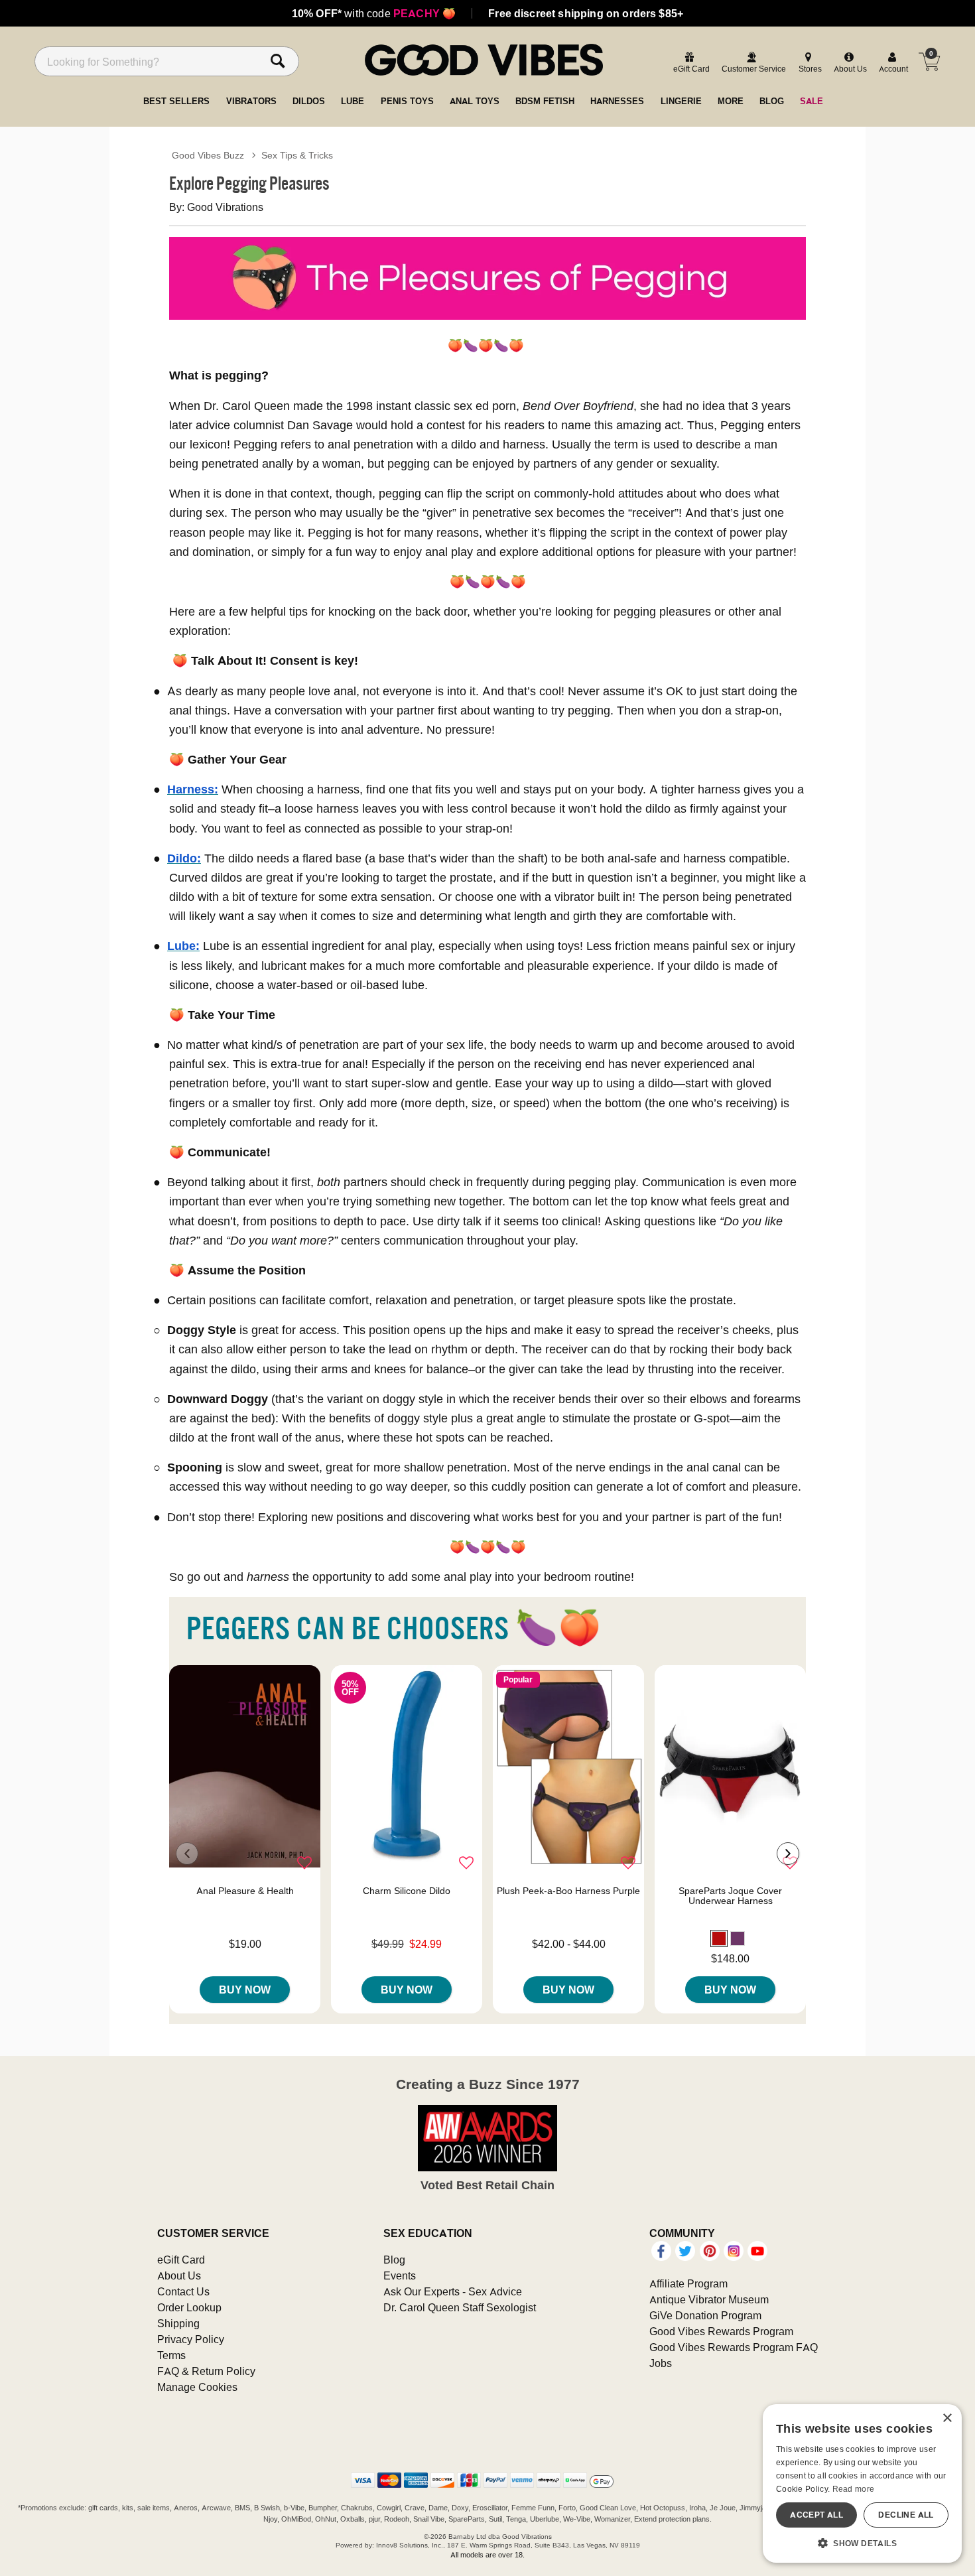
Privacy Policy (191, 2339)
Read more (854, 2489)
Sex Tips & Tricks (297, 155)
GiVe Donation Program (705, 2315)
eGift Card (181, 2260)
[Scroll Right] (788, 1854)
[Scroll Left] (187, 1854)
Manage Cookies (197, 2387)
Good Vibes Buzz (208, 155)
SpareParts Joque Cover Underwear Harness (730, 1896)
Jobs (661, 2363)
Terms (171, 2355)
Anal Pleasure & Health (245, 1891)
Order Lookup (189, 2307)
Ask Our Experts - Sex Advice (453, 2291)
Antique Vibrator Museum (709, 2299)
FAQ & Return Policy (206, 2371)
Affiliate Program (688, 2283)
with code (374, 13)
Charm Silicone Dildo (407, 1891)
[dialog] (862, 2483)
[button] (719, 1938)
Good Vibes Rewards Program (721, 2331)
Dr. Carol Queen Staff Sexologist (460, 2307)
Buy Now (245, 1990)
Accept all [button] (816, 2515)
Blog (394, 2260)
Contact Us (183, 2291)
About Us (179, 2275)
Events (400, 2275)
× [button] (947, 2418)
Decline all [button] (906, 2515)
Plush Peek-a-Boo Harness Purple (568, 1891)
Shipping (178, 2323)
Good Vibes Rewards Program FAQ (734, 2347)
